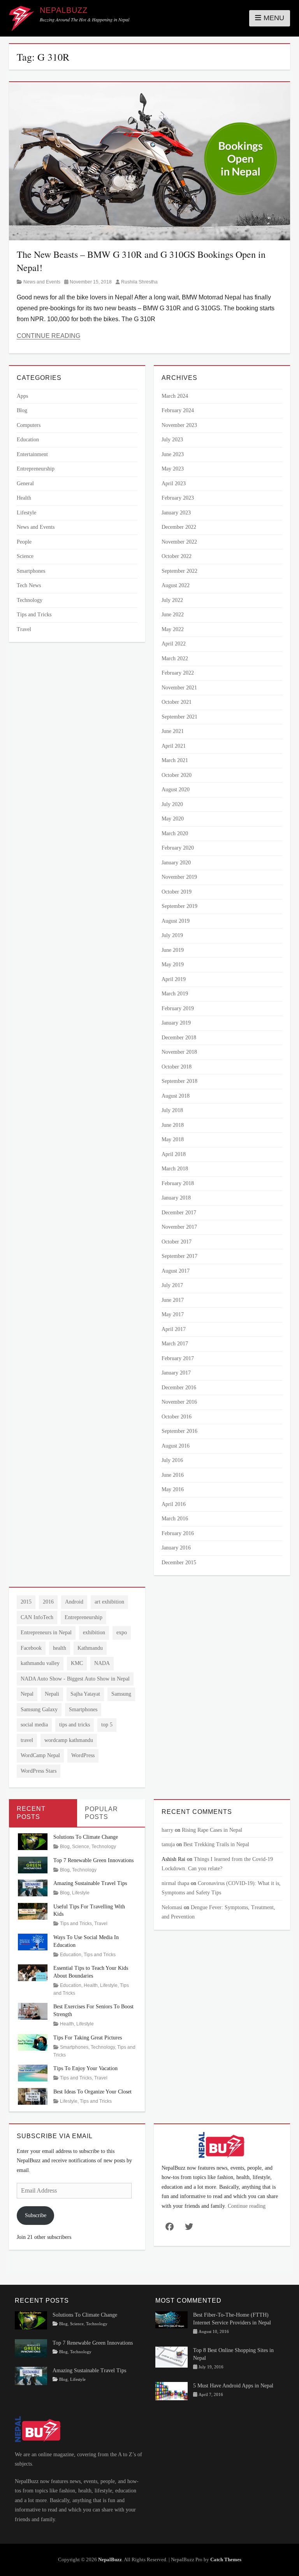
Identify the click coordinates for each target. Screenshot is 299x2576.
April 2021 (174, 746)
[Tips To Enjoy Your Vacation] (33, 2073)
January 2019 (176, 1023)
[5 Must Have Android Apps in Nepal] (171, 2391)
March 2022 (175, 658)
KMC (77, 1663)
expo (122, 1633)
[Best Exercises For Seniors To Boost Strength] (33, 2011)
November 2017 (179, 1227)
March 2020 (175, 833)
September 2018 (179, 1081)
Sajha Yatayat (85, 1694)
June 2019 (173, 950)
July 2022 (172, 600)
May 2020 (173, 819)
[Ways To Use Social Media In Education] (33, 1941)
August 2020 (176, 790)
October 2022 (177, 556)
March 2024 (175, 396)
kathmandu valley (40, 1663)
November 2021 (179, 688)
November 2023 (179, 425)
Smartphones (31, 571)
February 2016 (178, 1533)
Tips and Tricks (34, 615)
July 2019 (172, 935)
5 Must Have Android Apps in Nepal (233, 2386)
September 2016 (179, 1431)
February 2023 (178, 498)
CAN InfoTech (37, 1617)
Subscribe (36, 2215)
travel (27, 1740)
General (25, 484)
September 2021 (179, 717)
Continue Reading (48, 336)
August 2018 (176, 1096)
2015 (26, 1602)
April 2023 (174, 484)
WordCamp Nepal (40, 1755)
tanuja (168, 1844)
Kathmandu (90, 1648)
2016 (48, 1602)
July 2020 (172, 804)
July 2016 (172, 1460)
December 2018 (179, 1038)
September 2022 (179, 571)
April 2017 (174, 1329)
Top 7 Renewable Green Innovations (93, 1860)
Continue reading (247, 2206)
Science (25, 556)
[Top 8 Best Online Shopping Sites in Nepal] (171, 2357)
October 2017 (177, 1242)
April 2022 (174, 644)
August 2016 (176, 1446)
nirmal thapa (175, 1883)
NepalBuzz (64, 10)
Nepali (52, 1694)
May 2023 (173, 469)
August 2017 (176, 1271)
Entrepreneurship (36, 469)
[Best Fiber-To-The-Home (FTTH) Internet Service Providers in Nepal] (171, 2319)
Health (24, 498)
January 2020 (176, 863)
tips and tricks (75, 1725)
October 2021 (177, 702)
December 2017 (179, 1213)
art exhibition (109, 1602)
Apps (22, 396)
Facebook (31, 1648)
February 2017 (178, 1358)
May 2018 (173, 1139)
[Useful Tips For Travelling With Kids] (33, 1911)
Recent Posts (31, 1813)
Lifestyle (26, 513)
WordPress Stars (39, 1771)
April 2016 (174, 1504)
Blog (22, 410)
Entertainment (32, 454)
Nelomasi (172, 1907)
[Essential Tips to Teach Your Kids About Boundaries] (33, 1972)
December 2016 (179, 1388)
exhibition (94, 1633)
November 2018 (179, 1052)
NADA (102, 1663)
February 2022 (178, 673)
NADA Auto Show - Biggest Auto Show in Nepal (75, 1679)
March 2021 (175, 760)
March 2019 (175, 994)
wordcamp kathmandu (69, 1740)
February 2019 (178, 1008)
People (24, 542)
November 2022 (179, 542)
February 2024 (178, 410)
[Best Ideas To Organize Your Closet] (33, 2096)
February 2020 (178, 848)
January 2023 (176, 513)
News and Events (42, 282)
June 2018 (173, 1125)
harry (167, 1830)
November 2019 (179, 877)
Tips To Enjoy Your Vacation (85, 2068)
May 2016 (173, 1489)
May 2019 (173, 964)
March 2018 (175, 1169)
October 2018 (177, 1067)
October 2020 (177, 775)
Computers (29, 425)
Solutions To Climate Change (86, 1837)
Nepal (27, 1694)
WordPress (83, 1755)
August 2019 (176, 921)
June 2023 (173, 454)
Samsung (121, 1694)
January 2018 (176, 1198)
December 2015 (179, 1563)
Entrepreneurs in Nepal (46, 1633)
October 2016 (177, 1417)
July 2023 (172, 440)
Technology (30, 600)
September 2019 (179, 906)
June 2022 (173, 615)
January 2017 (176, 1373)
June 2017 (173, 1300)
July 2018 (172, 1110)
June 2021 (173, 731)
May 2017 (173, 1314)
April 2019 (174, 979)
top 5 (107, 1725)
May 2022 (173, 629)
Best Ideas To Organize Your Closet (92, 2092)
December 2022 (179, 527)
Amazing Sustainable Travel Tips (90, 1883)
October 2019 (177, 892)
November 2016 (179, 1402)
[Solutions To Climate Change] (33, 1841)
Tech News (29, 585)
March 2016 (175, 1519)
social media (34, 1725)
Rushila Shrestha (139, 282)
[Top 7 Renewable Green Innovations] (33, 1864)
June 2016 (173, 1475)
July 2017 (172, 1285)
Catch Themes (226, 2559)
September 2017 (179, 1256)
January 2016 (176, 1548)
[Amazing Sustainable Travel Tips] (33, 1888)
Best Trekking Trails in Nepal (216, 1844)
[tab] (43, 1813)
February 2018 (178, 1183)
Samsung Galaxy (39, 1709)
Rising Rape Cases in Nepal (212, 1830)
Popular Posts (101, 1813)
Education (28, 440)
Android (74, 1602)
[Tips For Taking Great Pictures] (33, 2042)
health (60, 1648)
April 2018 (174, 1154)
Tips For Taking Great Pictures (88, 2038)
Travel (24, 629)
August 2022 (176, 585)
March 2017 (175, 1344)
